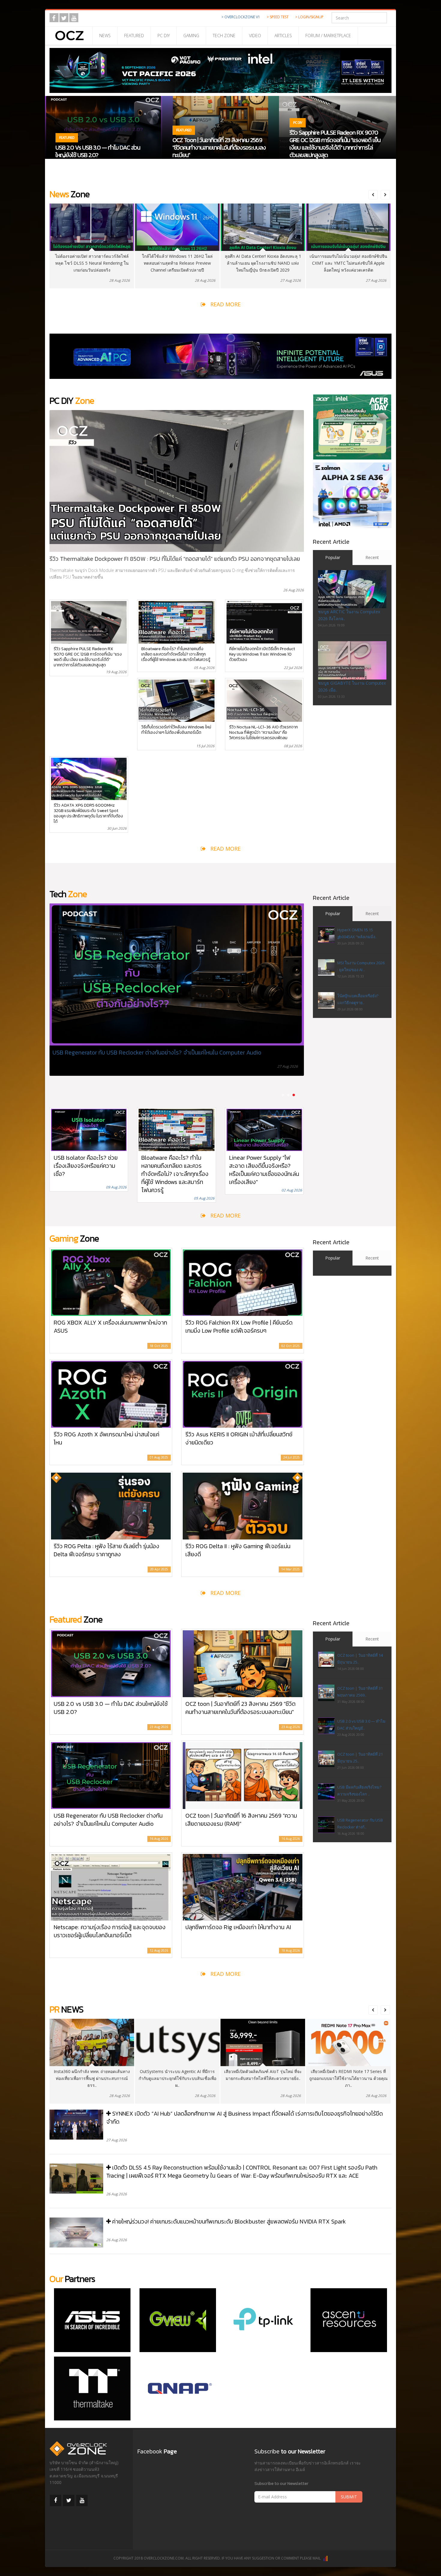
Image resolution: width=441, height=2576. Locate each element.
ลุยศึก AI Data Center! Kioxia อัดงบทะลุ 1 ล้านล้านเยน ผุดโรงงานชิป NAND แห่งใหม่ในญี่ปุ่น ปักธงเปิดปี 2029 (177, 263)
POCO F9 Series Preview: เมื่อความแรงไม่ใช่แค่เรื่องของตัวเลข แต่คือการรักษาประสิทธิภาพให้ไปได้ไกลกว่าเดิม (145, 1056)
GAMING (191, 36)
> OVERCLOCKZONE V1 (241, 17)
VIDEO (255, 36)
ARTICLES (283, 36)
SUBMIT (349, 2497)
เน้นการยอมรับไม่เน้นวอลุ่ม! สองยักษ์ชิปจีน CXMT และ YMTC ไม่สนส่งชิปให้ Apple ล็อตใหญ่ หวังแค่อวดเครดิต (263, 263)
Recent (372, 557)
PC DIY (164, 36)
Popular (333, 557)
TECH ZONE (224, 36)
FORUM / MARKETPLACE (328, 36)
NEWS (105, 36)
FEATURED (134, 36)
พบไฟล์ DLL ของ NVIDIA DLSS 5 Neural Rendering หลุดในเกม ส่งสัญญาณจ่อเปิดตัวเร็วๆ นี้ (348, 263)
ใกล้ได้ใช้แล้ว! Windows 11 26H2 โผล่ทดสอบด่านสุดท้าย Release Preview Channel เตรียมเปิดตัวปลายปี (92, 263)
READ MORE (225, 304)
